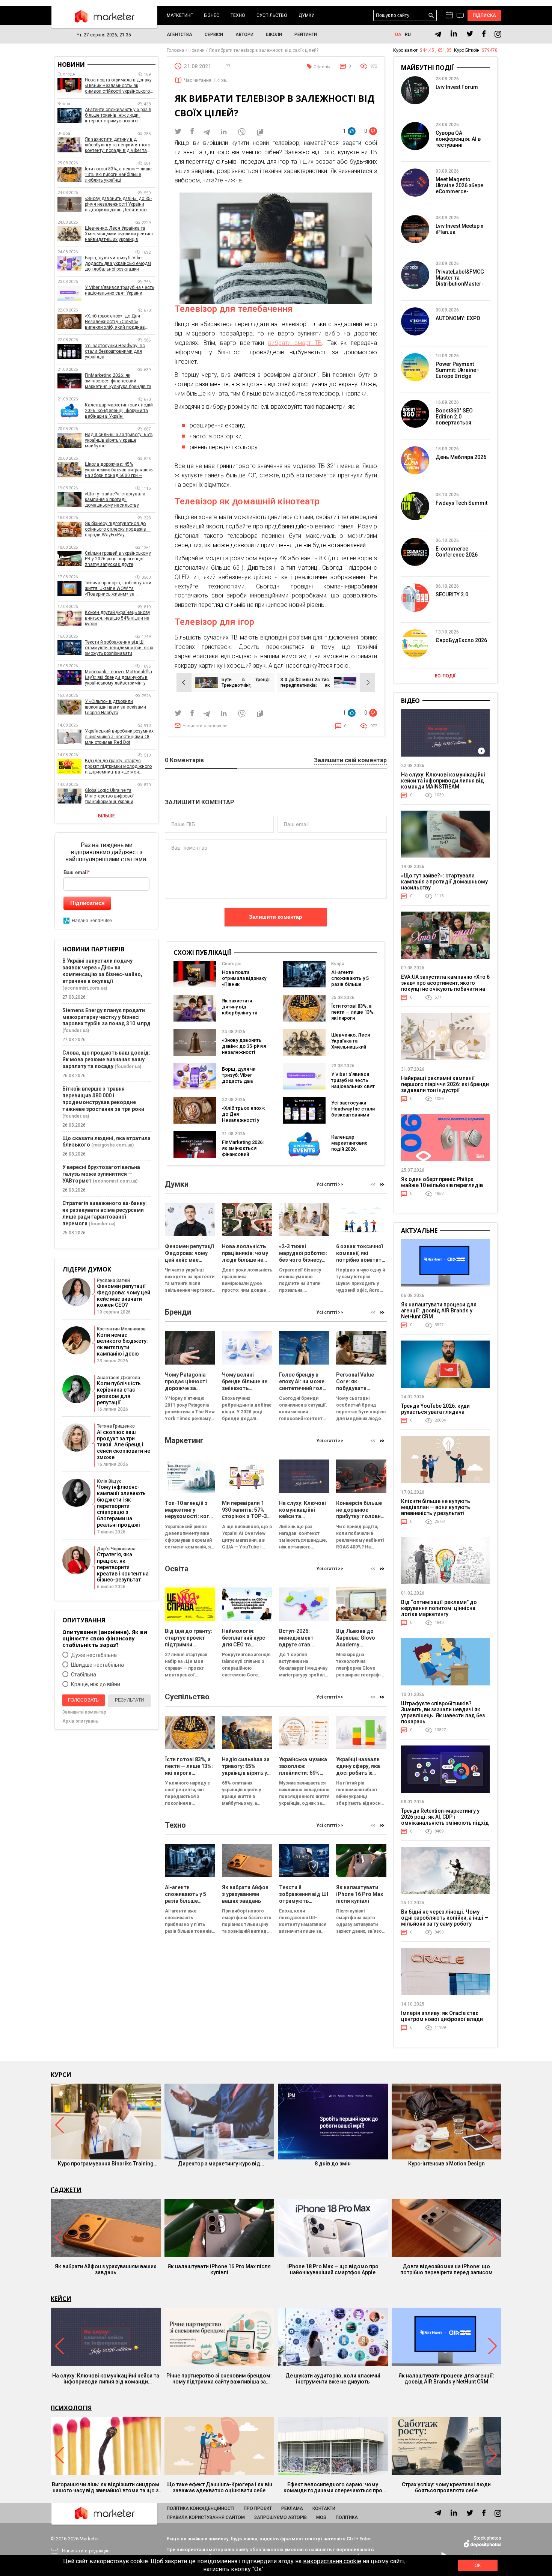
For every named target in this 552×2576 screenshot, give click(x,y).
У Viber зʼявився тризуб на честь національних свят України (353, 1083)
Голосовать (83, 1700)
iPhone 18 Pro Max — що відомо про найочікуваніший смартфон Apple (333, 2269)
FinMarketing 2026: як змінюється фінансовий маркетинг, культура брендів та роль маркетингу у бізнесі (118, 381)
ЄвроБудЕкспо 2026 (461, 640)
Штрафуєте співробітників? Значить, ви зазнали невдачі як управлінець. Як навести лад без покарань (443, 1712)
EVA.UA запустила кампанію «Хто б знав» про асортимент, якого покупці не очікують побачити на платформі (445, 986)
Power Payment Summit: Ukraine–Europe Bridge (458, 370)
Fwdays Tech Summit (462, 503)
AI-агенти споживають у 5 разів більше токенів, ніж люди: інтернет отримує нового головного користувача (118, 115)
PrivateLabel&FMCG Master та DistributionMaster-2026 (460, 281)
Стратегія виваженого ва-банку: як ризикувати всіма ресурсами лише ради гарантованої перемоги (105, 1213)
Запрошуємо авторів (281, 2517)
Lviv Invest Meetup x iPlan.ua (459, 229)
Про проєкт (258, 2508)
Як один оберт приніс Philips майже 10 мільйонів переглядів (442, 1182)
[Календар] (449, 15)
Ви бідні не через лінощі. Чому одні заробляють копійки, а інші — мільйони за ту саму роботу (445, 1918)
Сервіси (214, 35)
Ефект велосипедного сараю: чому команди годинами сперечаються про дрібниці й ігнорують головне (333, 2487)
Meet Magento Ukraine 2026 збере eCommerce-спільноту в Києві (459, 188)
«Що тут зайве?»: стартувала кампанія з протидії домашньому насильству (115, 500)
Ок (478, 2565)
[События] (460, 16)
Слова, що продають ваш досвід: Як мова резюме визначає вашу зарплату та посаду (106, 1059)
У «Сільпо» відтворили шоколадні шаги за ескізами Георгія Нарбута (115, 707)
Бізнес (212, 15)
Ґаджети (66, 2190)
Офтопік (322, 67)
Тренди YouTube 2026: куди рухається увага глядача (435, 1409)
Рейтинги (306, 35)
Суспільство (272, 15)
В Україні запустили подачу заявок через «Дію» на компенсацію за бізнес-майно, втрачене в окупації (102, 971)
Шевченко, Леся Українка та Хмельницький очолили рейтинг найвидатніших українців (351, 1050)
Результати (130, 1700)
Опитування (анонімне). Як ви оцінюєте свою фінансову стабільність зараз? (105, 1638)
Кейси (61, 2299)
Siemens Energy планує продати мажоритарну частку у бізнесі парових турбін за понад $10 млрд (106, 1017)
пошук (431, 16)
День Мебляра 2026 (461, 457)
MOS (321, 2517)
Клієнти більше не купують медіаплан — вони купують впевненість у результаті (436, 1507)
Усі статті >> (330, 1184)
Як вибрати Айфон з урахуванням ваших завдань (106, 2269)
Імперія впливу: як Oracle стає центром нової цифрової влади (442, 2016)
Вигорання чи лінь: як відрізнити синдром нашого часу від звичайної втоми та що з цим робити (106, 2487)
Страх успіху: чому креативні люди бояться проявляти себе (446, 2487)
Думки (307, 15)
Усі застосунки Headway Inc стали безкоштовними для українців (353, 1112)
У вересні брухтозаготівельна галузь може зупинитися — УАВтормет (101, 1174)
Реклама (292, 2508)
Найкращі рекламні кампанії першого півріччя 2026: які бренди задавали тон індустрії (445, 1084)
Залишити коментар (276, 917)
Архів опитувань (80, 1721)
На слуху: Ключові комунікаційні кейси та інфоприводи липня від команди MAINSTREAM (443, 781)
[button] (382, 1184)
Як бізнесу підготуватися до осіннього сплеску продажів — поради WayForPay (118, 529)
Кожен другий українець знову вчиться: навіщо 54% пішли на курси (118, 618)
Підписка (485, 15)
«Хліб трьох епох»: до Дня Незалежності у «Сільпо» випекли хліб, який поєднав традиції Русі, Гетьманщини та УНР (117, 322)
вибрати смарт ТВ (295, 343)
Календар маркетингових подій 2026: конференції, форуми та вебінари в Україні (352, 1152)
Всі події (445, 676)
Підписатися (87, 903)
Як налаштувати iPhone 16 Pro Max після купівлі (219, 2269)
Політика (347, 2517)
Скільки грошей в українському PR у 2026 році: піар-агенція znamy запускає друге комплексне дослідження (118, 559)
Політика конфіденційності (201, 2508)
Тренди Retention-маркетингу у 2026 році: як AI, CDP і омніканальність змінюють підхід (445, 1817)
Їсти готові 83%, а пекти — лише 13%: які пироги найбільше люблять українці (353, 1018)
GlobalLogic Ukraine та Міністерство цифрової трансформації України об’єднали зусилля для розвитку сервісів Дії (120, 796)
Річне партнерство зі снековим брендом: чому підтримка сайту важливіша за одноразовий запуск (219, 2379)
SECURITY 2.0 (452, 594)
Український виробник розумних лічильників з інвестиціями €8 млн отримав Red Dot (119, 737)
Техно (238, 15)
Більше (106, 816)
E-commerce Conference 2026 (457, 552)
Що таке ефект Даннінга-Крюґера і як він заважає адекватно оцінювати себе (219, 2487)
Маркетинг (180, 15)
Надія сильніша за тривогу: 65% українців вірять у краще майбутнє (119, 440)
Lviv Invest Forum (457, 87)
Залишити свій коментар (350, 761)
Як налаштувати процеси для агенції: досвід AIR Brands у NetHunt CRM (439, 1311)
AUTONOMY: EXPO (458, 318)
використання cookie (332, 2561)
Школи (274, 35)
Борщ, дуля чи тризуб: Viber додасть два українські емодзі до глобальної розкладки (243, 1084)
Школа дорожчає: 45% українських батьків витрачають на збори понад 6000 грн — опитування (119, 470)
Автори (244, 35)
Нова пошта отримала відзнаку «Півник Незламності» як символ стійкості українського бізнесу (118, 86)
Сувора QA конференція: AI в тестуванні (458, 139)
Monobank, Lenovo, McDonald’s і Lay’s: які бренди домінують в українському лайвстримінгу (118, 677)
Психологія (71, 2408)
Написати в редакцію (205, 726)
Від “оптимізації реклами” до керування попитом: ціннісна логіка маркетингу (439, 1608)
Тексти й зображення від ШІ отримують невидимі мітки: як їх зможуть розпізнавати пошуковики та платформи (119, 648)
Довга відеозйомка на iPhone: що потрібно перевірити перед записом (446, 2269)
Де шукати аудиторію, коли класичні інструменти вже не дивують (333, 2379)
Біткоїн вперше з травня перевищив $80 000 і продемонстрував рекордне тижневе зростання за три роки (103, 1099)
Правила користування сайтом (206, 2517)
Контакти (324, 2508)
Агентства (179, 35)
